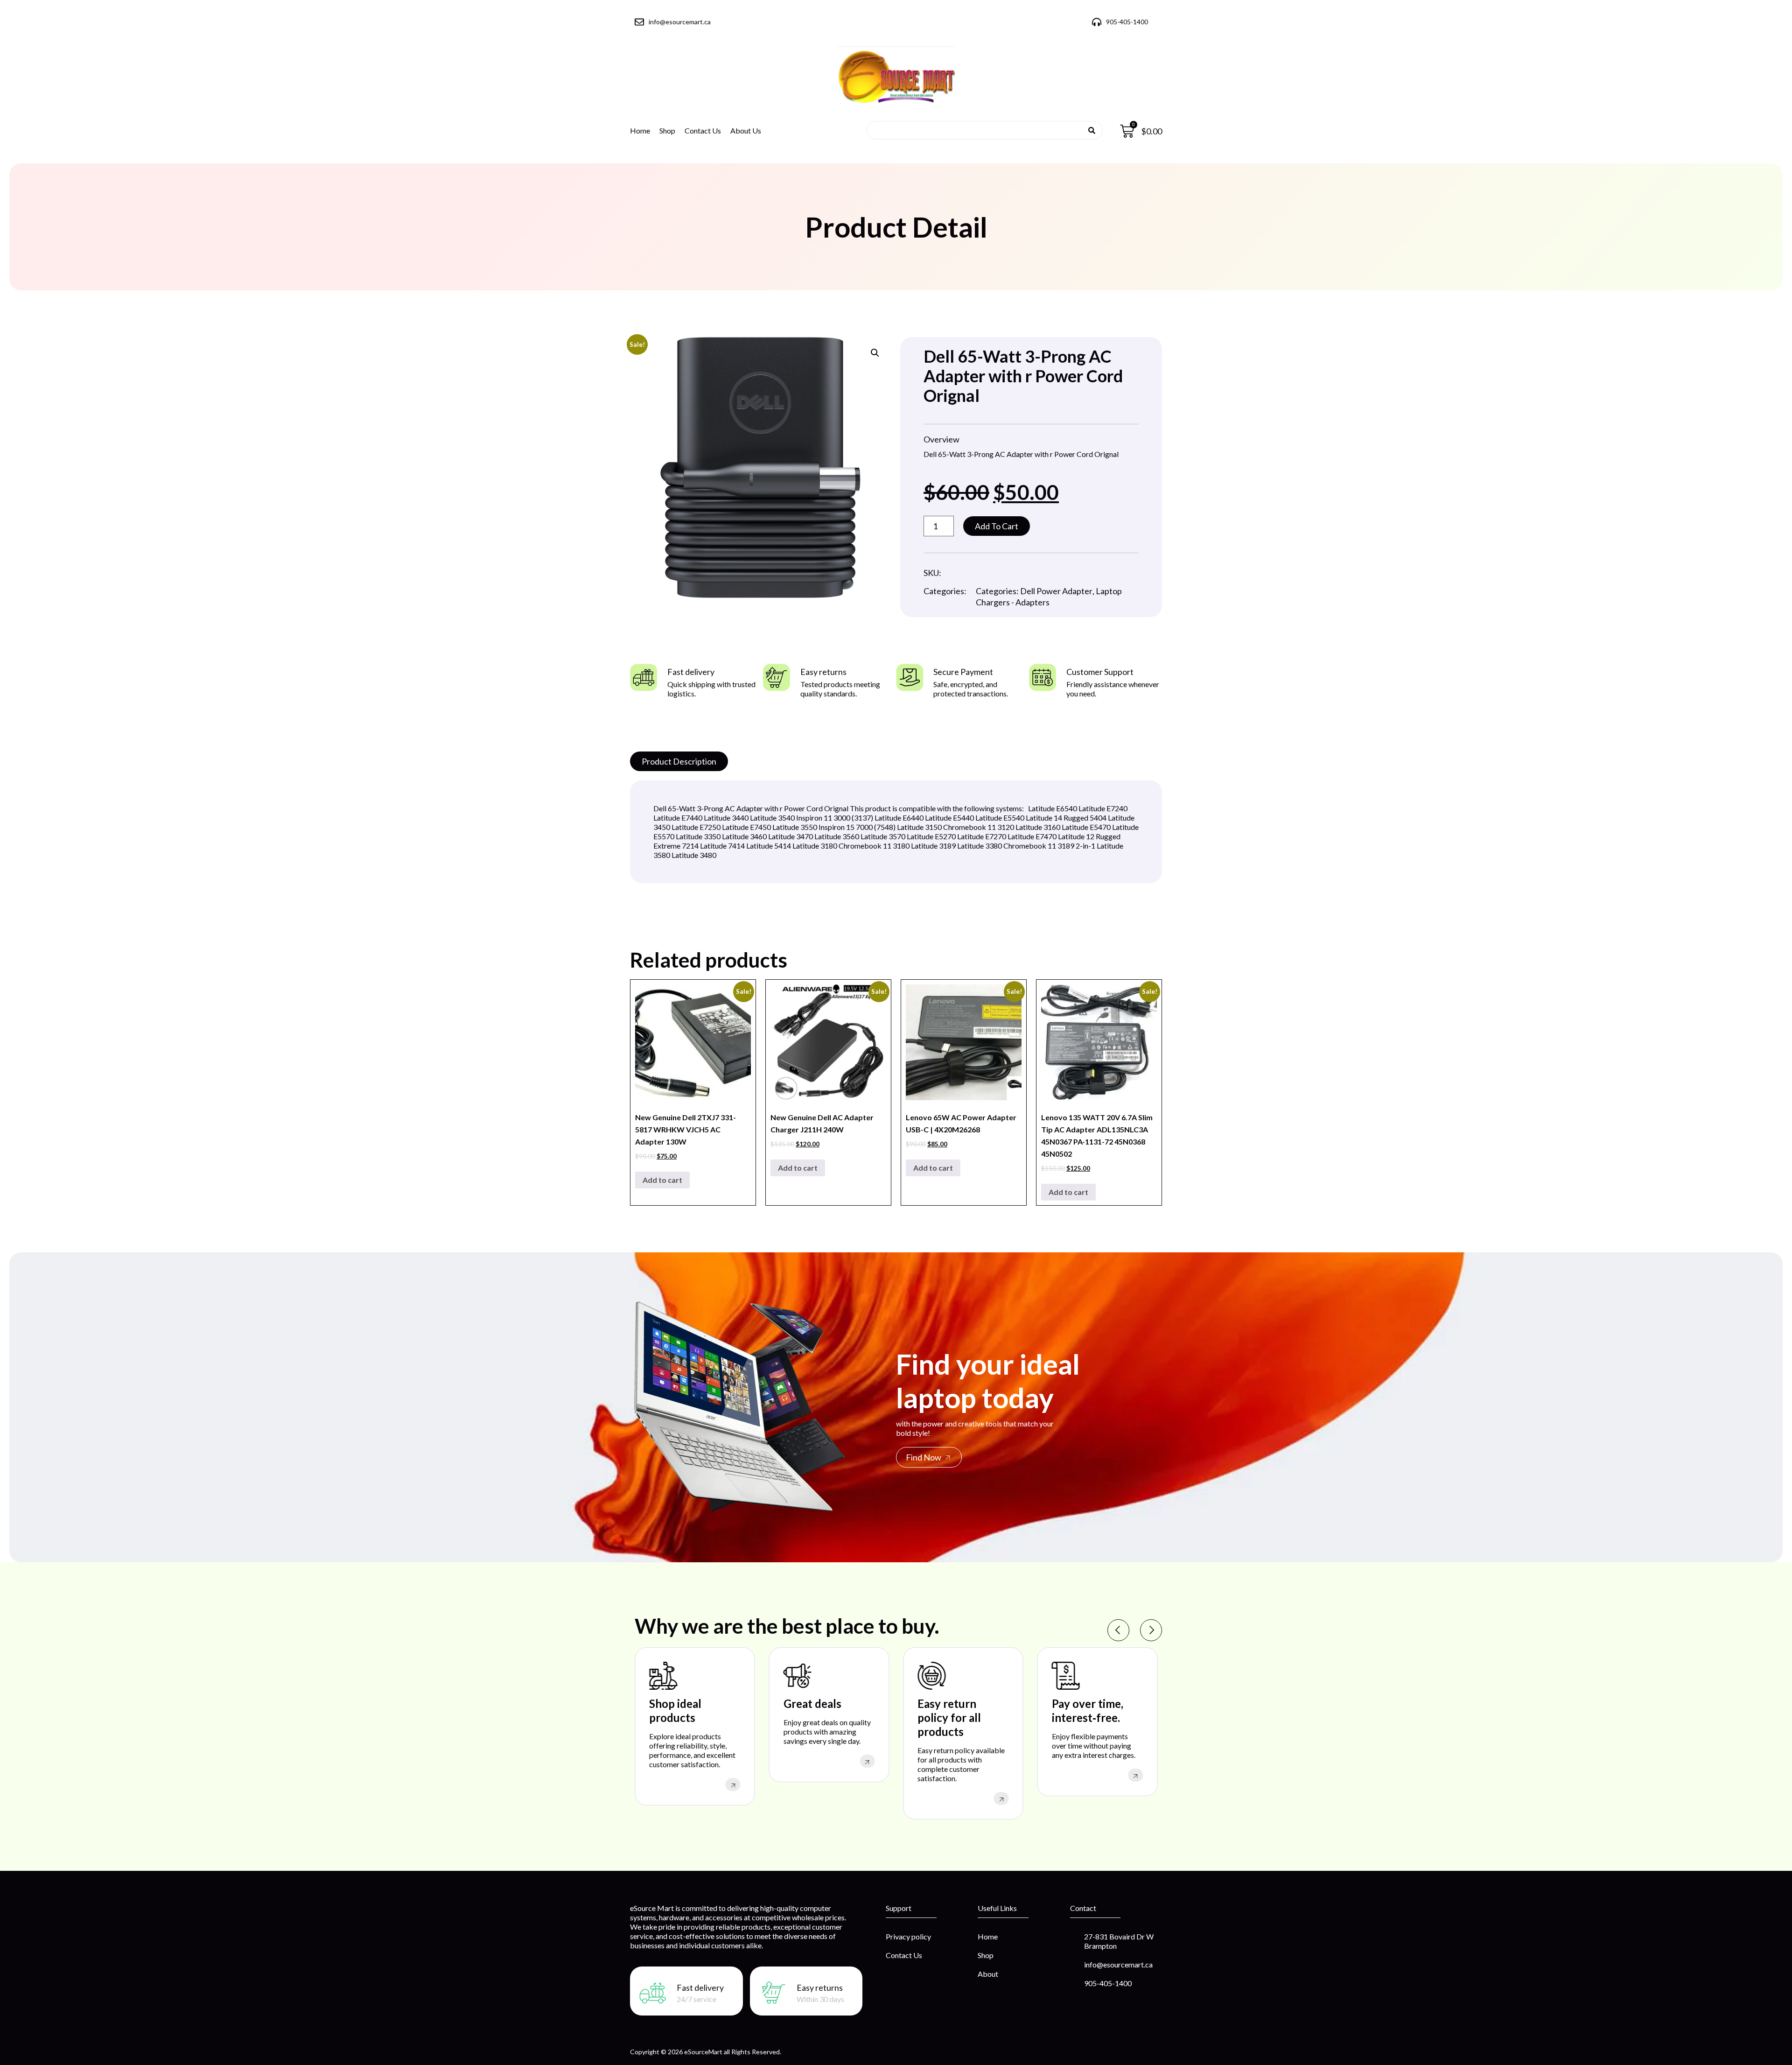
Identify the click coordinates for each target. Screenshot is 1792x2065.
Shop (667, 130)
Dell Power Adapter (1056, 591)
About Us (746, 130)
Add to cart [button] (662, 1180)
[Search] (1092, 130)
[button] (875, 353)
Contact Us (703, 130)
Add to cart (997, 526)
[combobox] (981, 130)
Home (640, 130)
